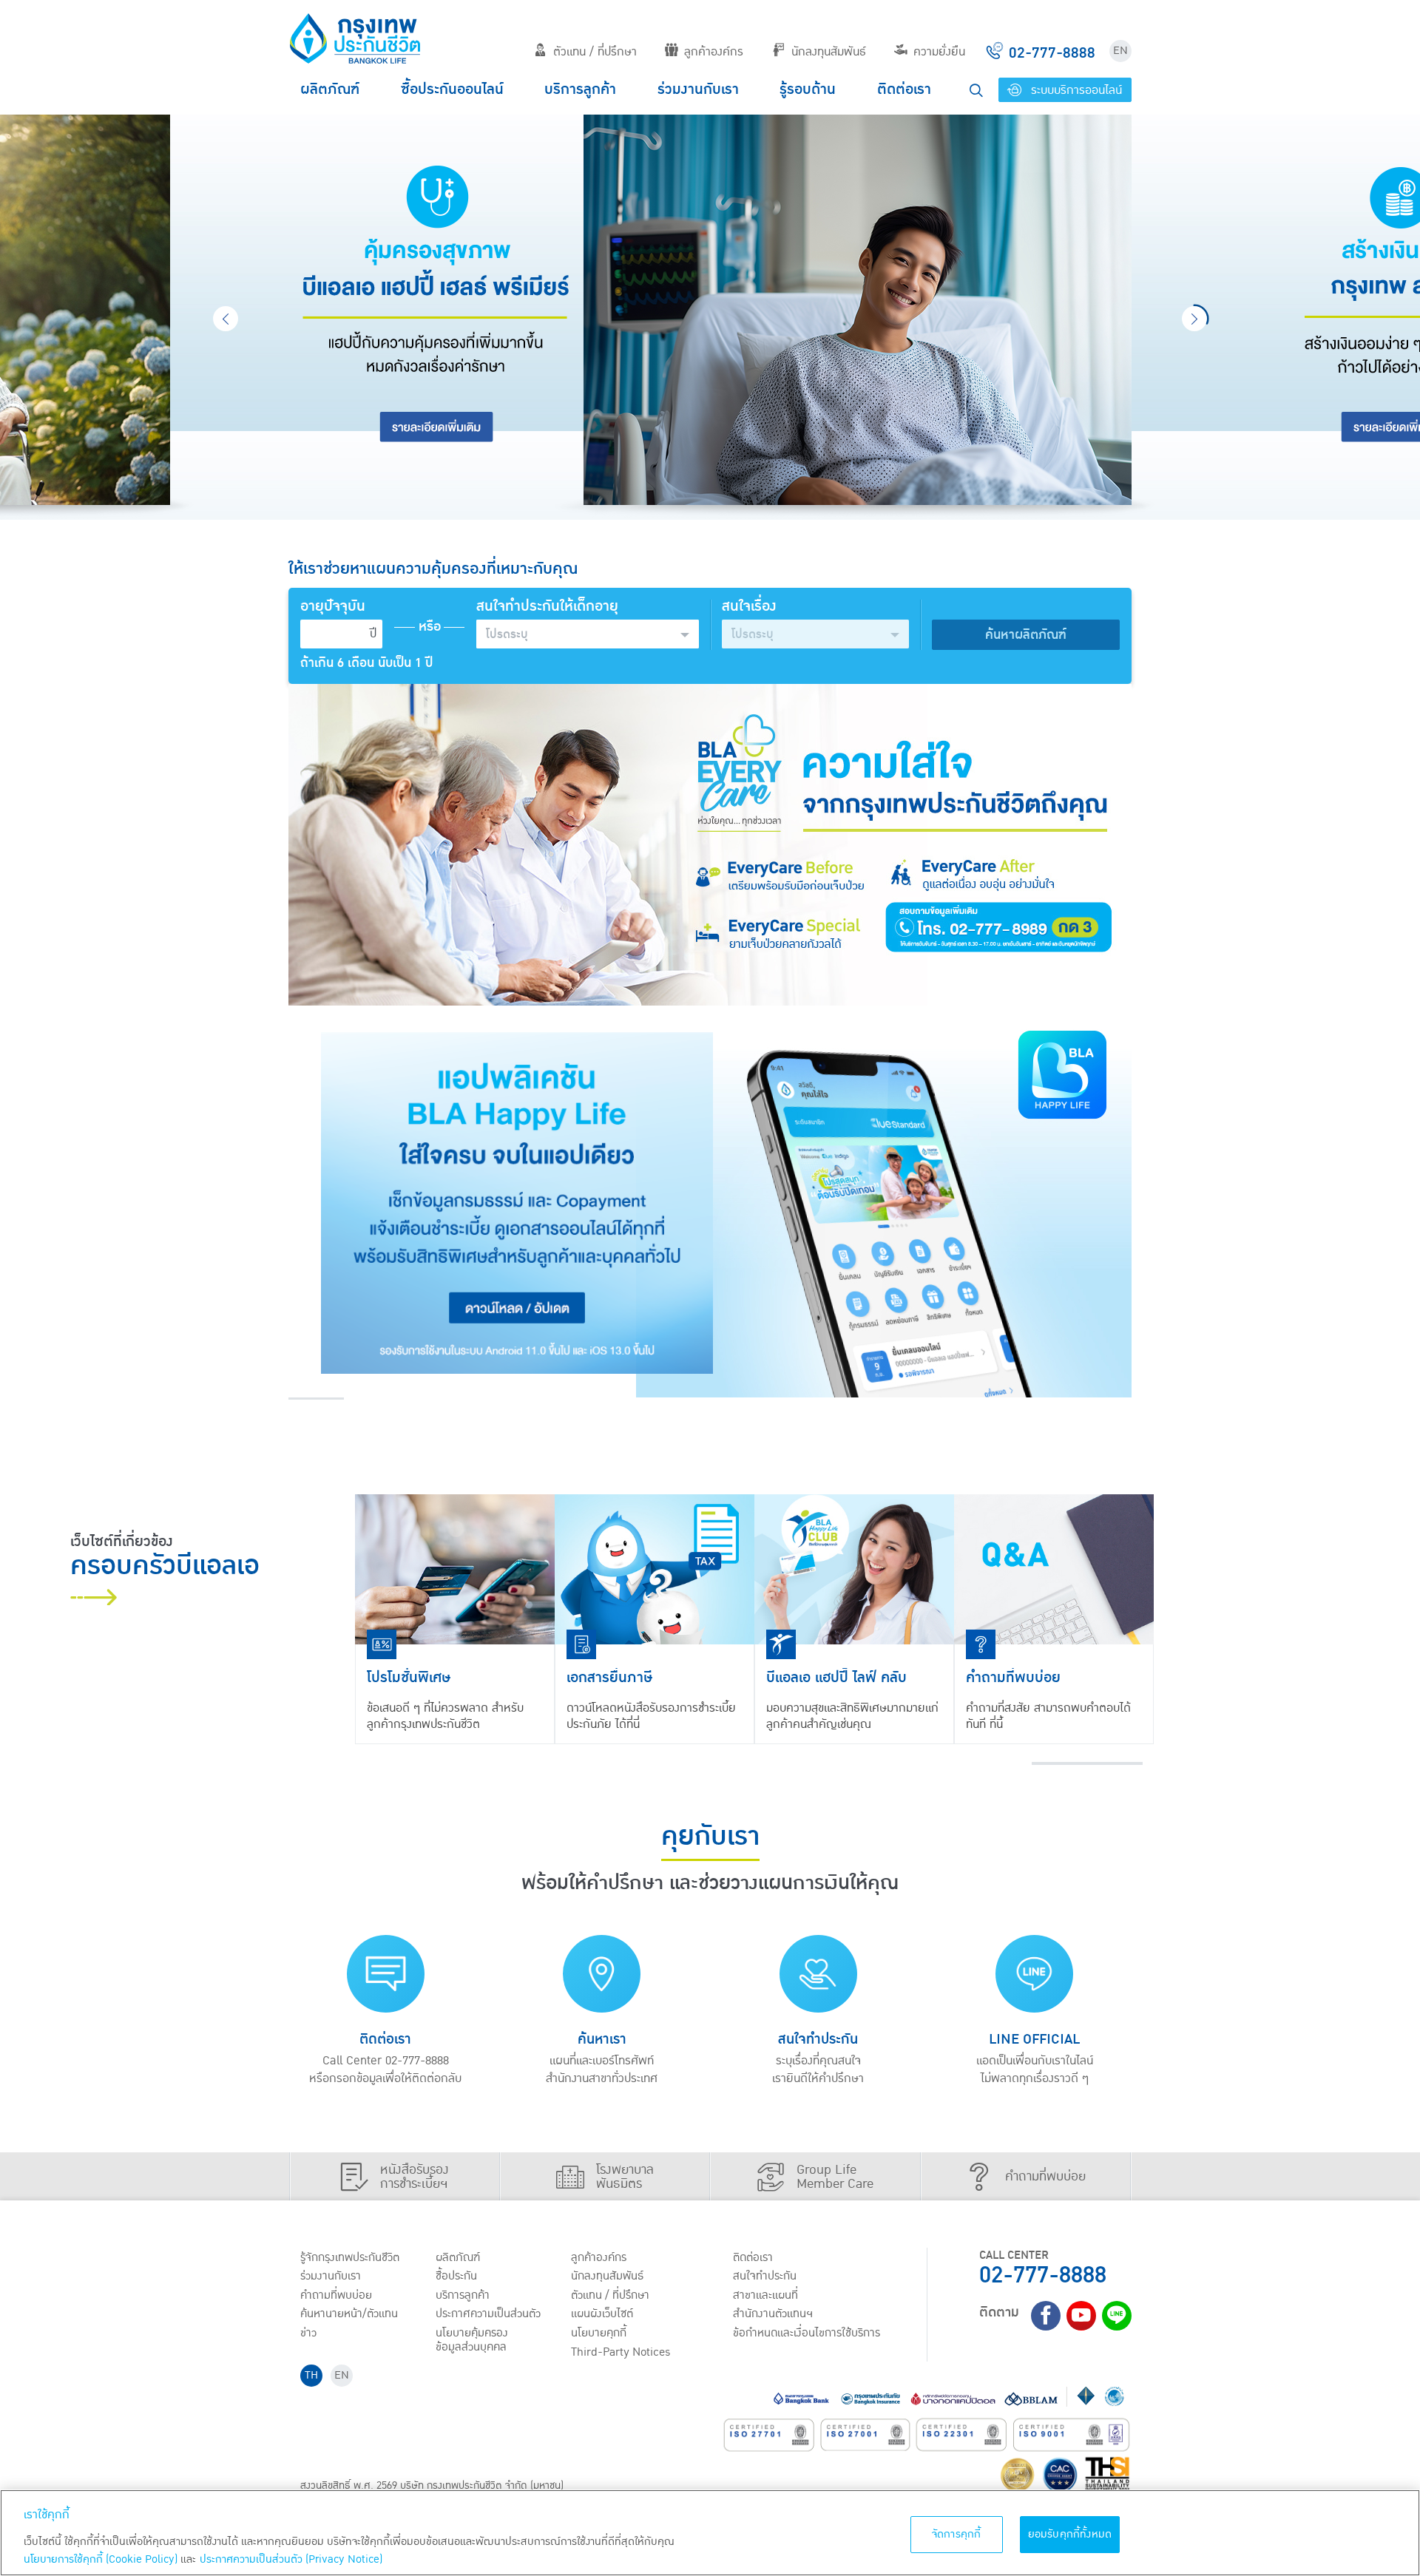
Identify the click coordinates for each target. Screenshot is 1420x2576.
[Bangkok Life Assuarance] (355, 38)
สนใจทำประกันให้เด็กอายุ (547, 607)
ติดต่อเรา (904, 89)
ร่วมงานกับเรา (698, 89)
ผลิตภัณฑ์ (330, 89)
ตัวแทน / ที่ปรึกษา (595, 52)
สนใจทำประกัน (765, 2276)
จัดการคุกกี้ (957, 2534)
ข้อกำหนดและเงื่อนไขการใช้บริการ (807, 2333)
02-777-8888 (1043, 2275)
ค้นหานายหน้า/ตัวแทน (349, 2314)
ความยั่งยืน (939, 52)
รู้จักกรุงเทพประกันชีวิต (350, 2257)
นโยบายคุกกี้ (599, 2333)
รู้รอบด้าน (808, 89)
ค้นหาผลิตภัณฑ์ (1026, 635)
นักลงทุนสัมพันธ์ (829, 52)
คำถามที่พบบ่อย (336, 2295)
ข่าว (308, 2333)
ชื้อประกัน (456, 2276)
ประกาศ (488, 2314)
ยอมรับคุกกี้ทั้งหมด (1070, 2534)
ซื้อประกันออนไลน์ (452, 89)
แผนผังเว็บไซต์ (602, 2314)
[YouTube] (1081, 2316)
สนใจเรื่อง (749, 607)
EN (1120, 51)
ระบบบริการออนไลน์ (1075, 90)
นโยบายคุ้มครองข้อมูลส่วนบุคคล (472, 2340)
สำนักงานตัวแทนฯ (773, 2314)
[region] (710, 2533)
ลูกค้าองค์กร (714, 52)
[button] (588, 634)
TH (311, 2375)
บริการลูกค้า (580, 89)
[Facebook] (1046, 2316)
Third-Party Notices (621, 2352)
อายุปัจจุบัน (333, 607)
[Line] (1117, 2316)
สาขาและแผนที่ (765, 2295)
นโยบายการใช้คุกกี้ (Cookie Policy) (101, 2559)
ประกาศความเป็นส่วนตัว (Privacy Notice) (291, 2559)
